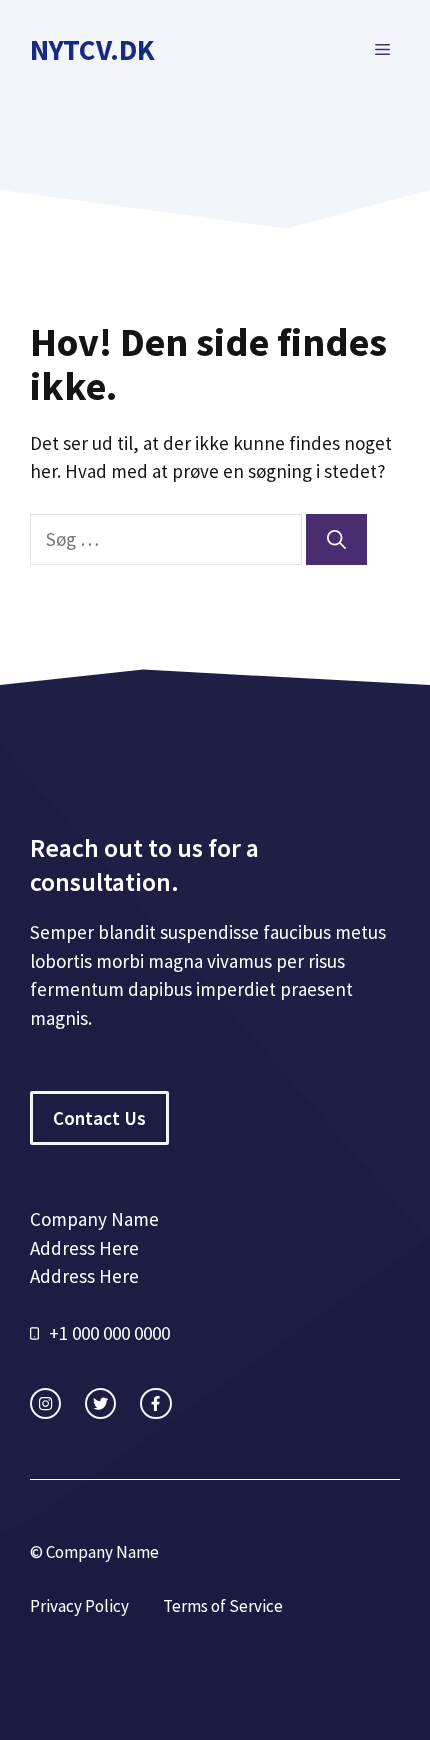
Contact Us (99, 1118)
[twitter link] (100, 1403)
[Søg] (336, 539)
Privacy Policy (79, 1606)
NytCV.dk (92, 49)
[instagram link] (45, 1403)
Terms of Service (223, 1606)
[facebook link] (155, 1403)
